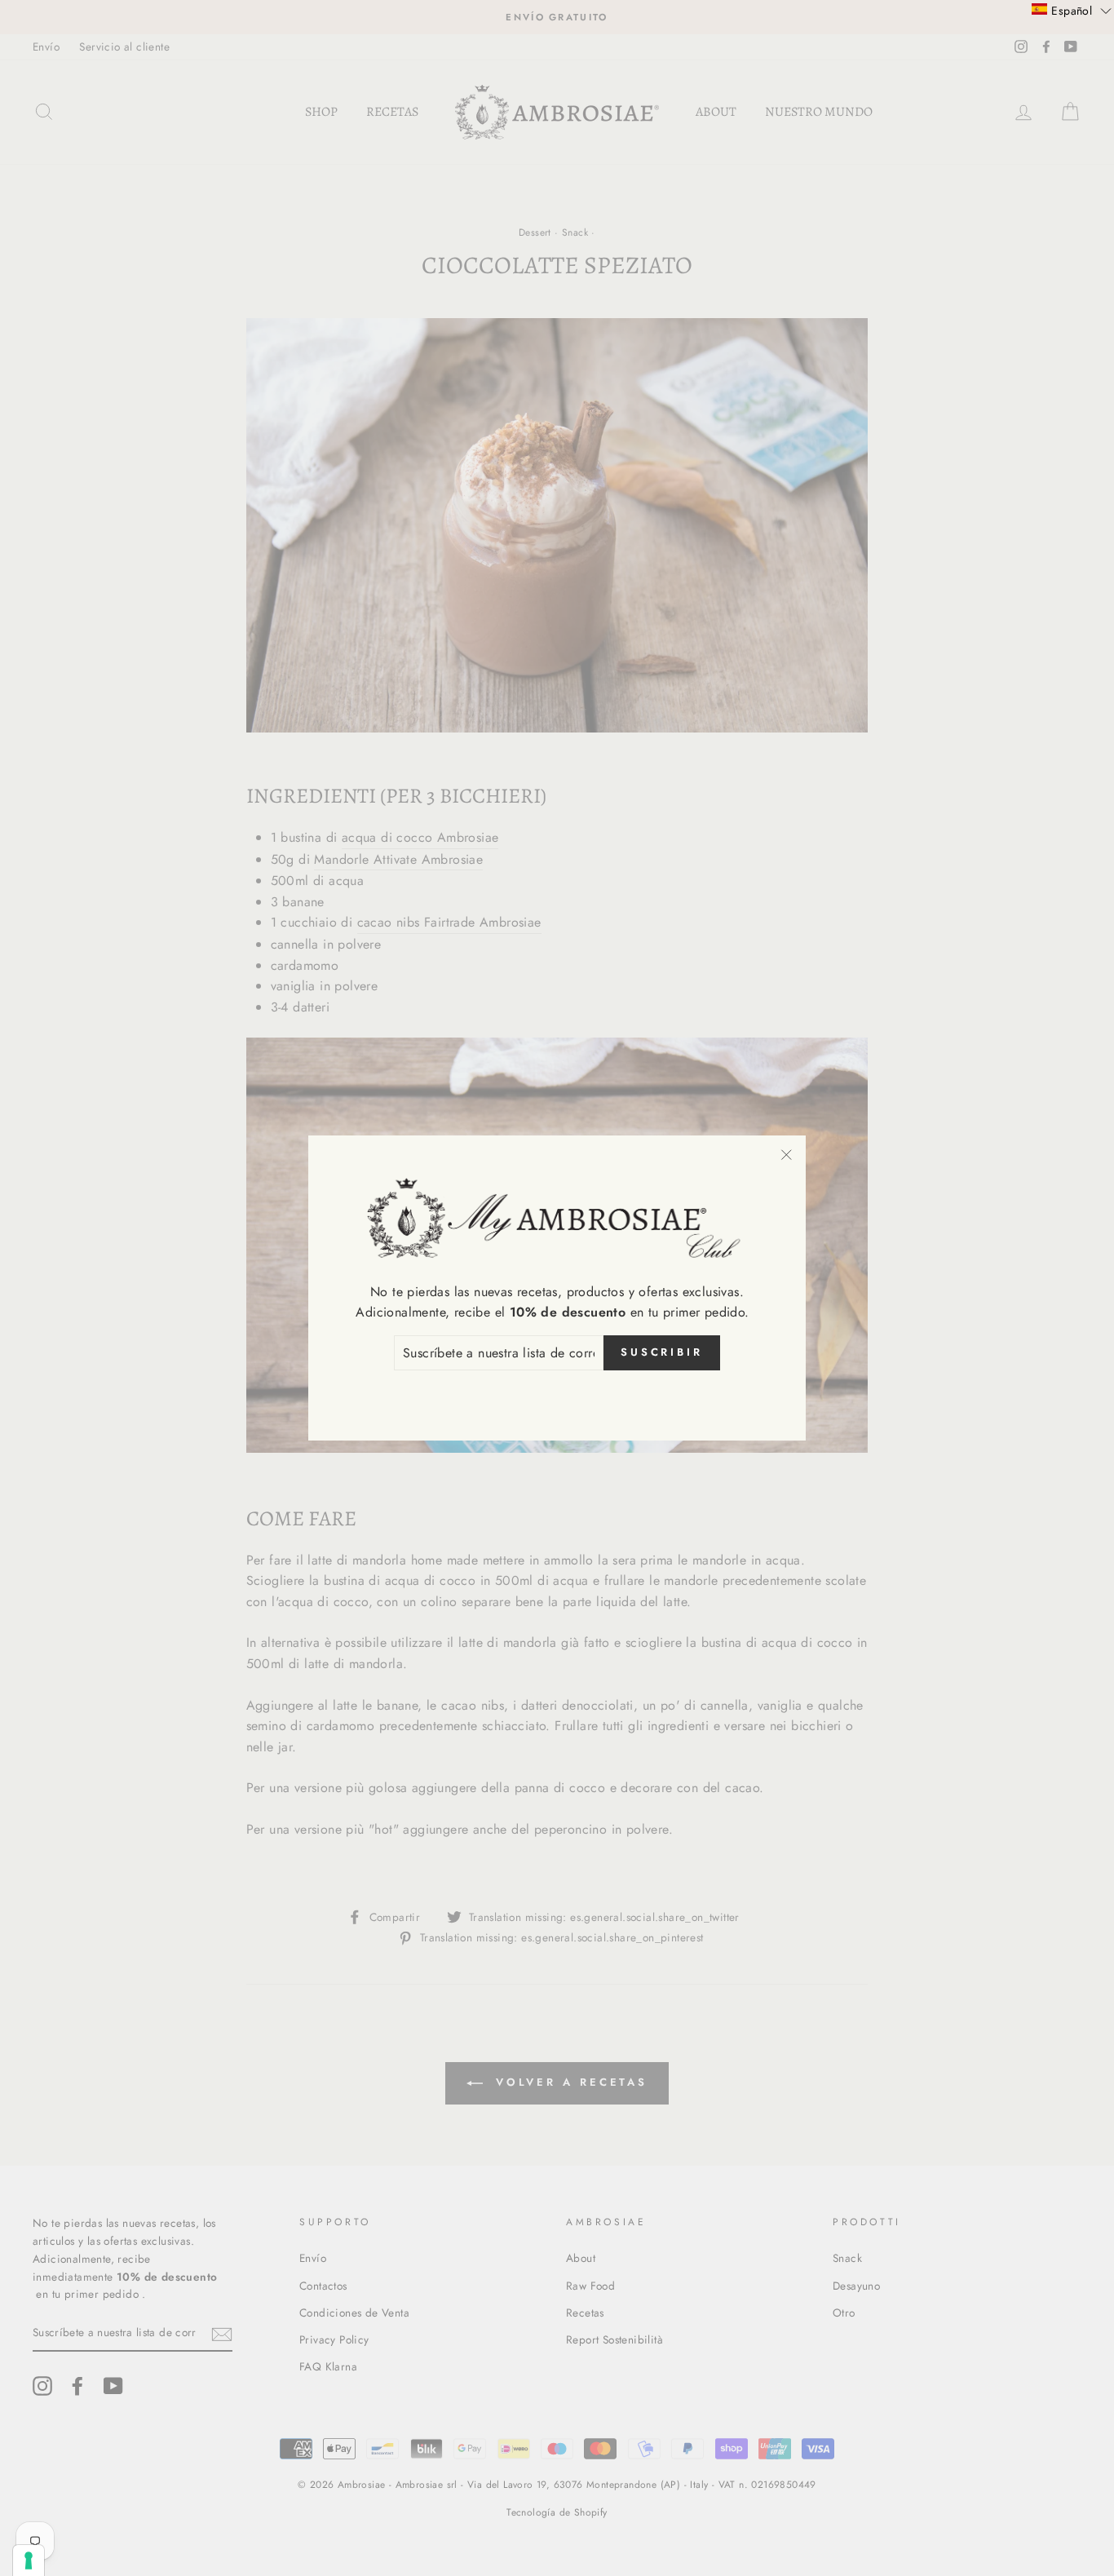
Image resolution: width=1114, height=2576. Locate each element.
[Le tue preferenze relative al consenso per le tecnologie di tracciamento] (29, 2561)
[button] (1072, 10)
